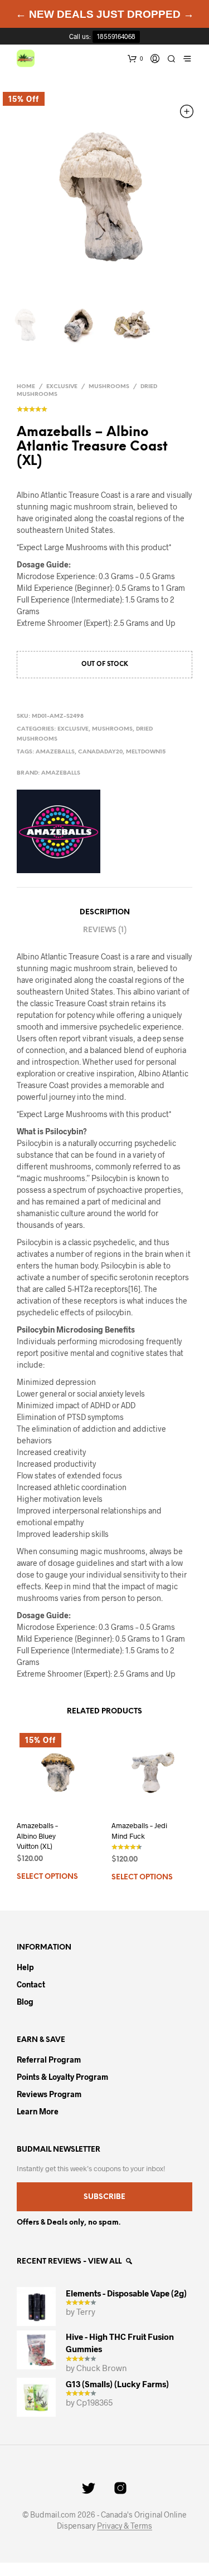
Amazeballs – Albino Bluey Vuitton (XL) (37, 1835)
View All (106, 2262)
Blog (25, 2002)
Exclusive (62, 387)
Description (105, 912)
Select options (47, 1877)
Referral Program (49, 2060)
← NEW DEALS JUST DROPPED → (105, 14)
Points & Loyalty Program (62, 2077)
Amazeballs (55, 752)
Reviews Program (49, 2094)
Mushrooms (109, 387)
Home (26, 387)
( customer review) (104, 407)
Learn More (38, 2111)
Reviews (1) (105, 930)
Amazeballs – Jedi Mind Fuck (139, 1830)
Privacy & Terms (125, 2526)
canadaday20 (100, 752)
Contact (31, 1984)
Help (25, 1967)
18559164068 (116, 36)
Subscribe (104, 2197)
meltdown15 (146, 752)
